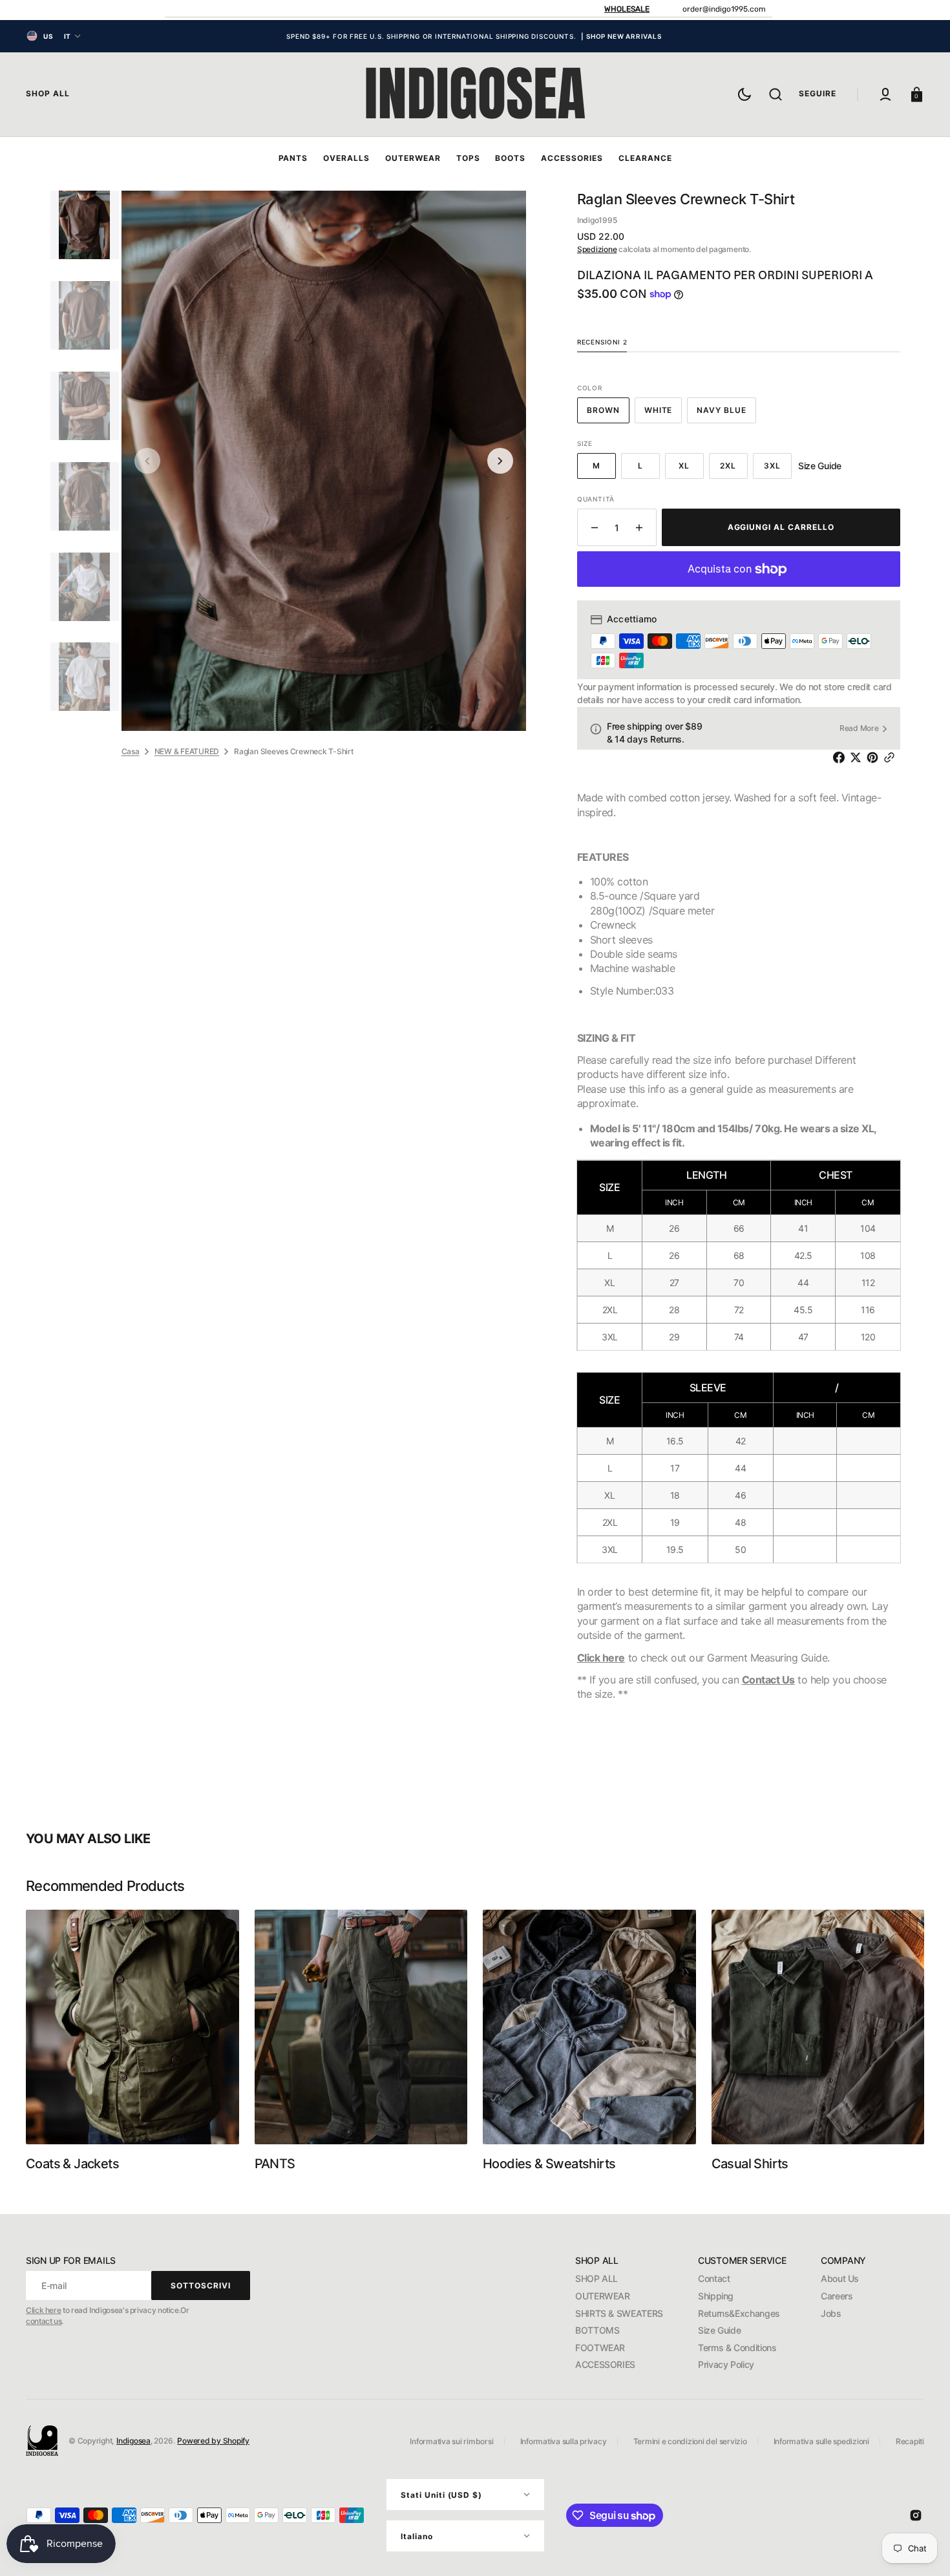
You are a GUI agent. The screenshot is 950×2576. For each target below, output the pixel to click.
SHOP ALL (596, 2278)
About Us (840, 2278)
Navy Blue (726, 414)
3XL (778, 470)
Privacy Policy (726, 2364)
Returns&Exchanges (739, 2313)
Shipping (716, 2296)
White (663, 414)
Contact (714, 2278)
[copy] (892, 757)
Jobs (831, 2313)
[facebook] (841, 757)
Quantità (596, 499)
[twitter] (858, 757)
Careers (837, 2296)
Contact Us (768, 1680)
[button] (776, 94)
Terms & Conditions (737, 2348)
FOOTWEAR (600, 2348)
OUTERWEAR (603, 2296)
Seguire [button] (818, 93)
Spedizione (597, 249)
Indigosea (133, 2441)
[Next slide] (500, 461)
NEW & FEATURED (187, 751)
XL (691, 470)
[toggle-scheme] (744, 94)
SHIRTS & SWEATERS (619, 2313)
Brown (608, 414)
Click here (601, 1658)
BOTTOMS (597, 2330)
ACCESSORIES (605, 2364)
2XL (734, 470)
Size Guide (719, 2330)
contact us (44, 2321)
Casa (131, 751)
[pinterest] (875, 757)
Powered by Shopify (213, 2441)
